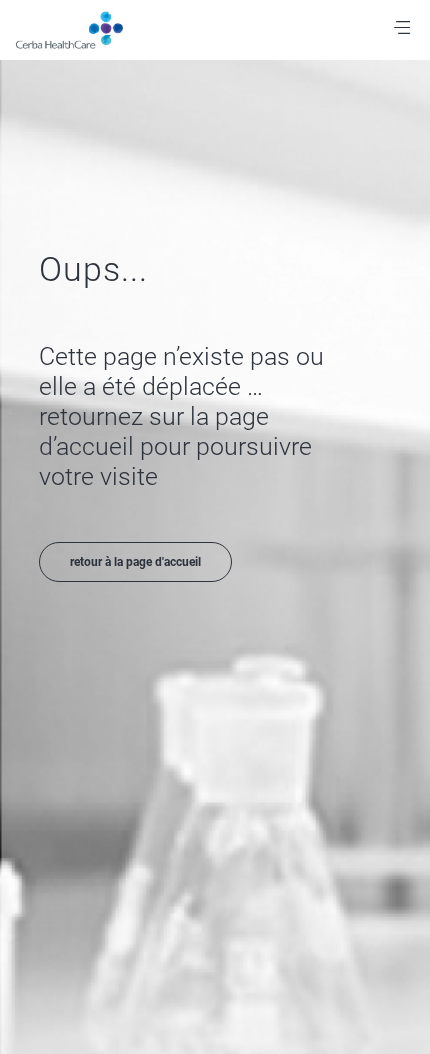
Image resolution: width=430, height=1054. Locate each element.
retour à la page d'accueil (135, 562)
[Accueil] (81, 30)
